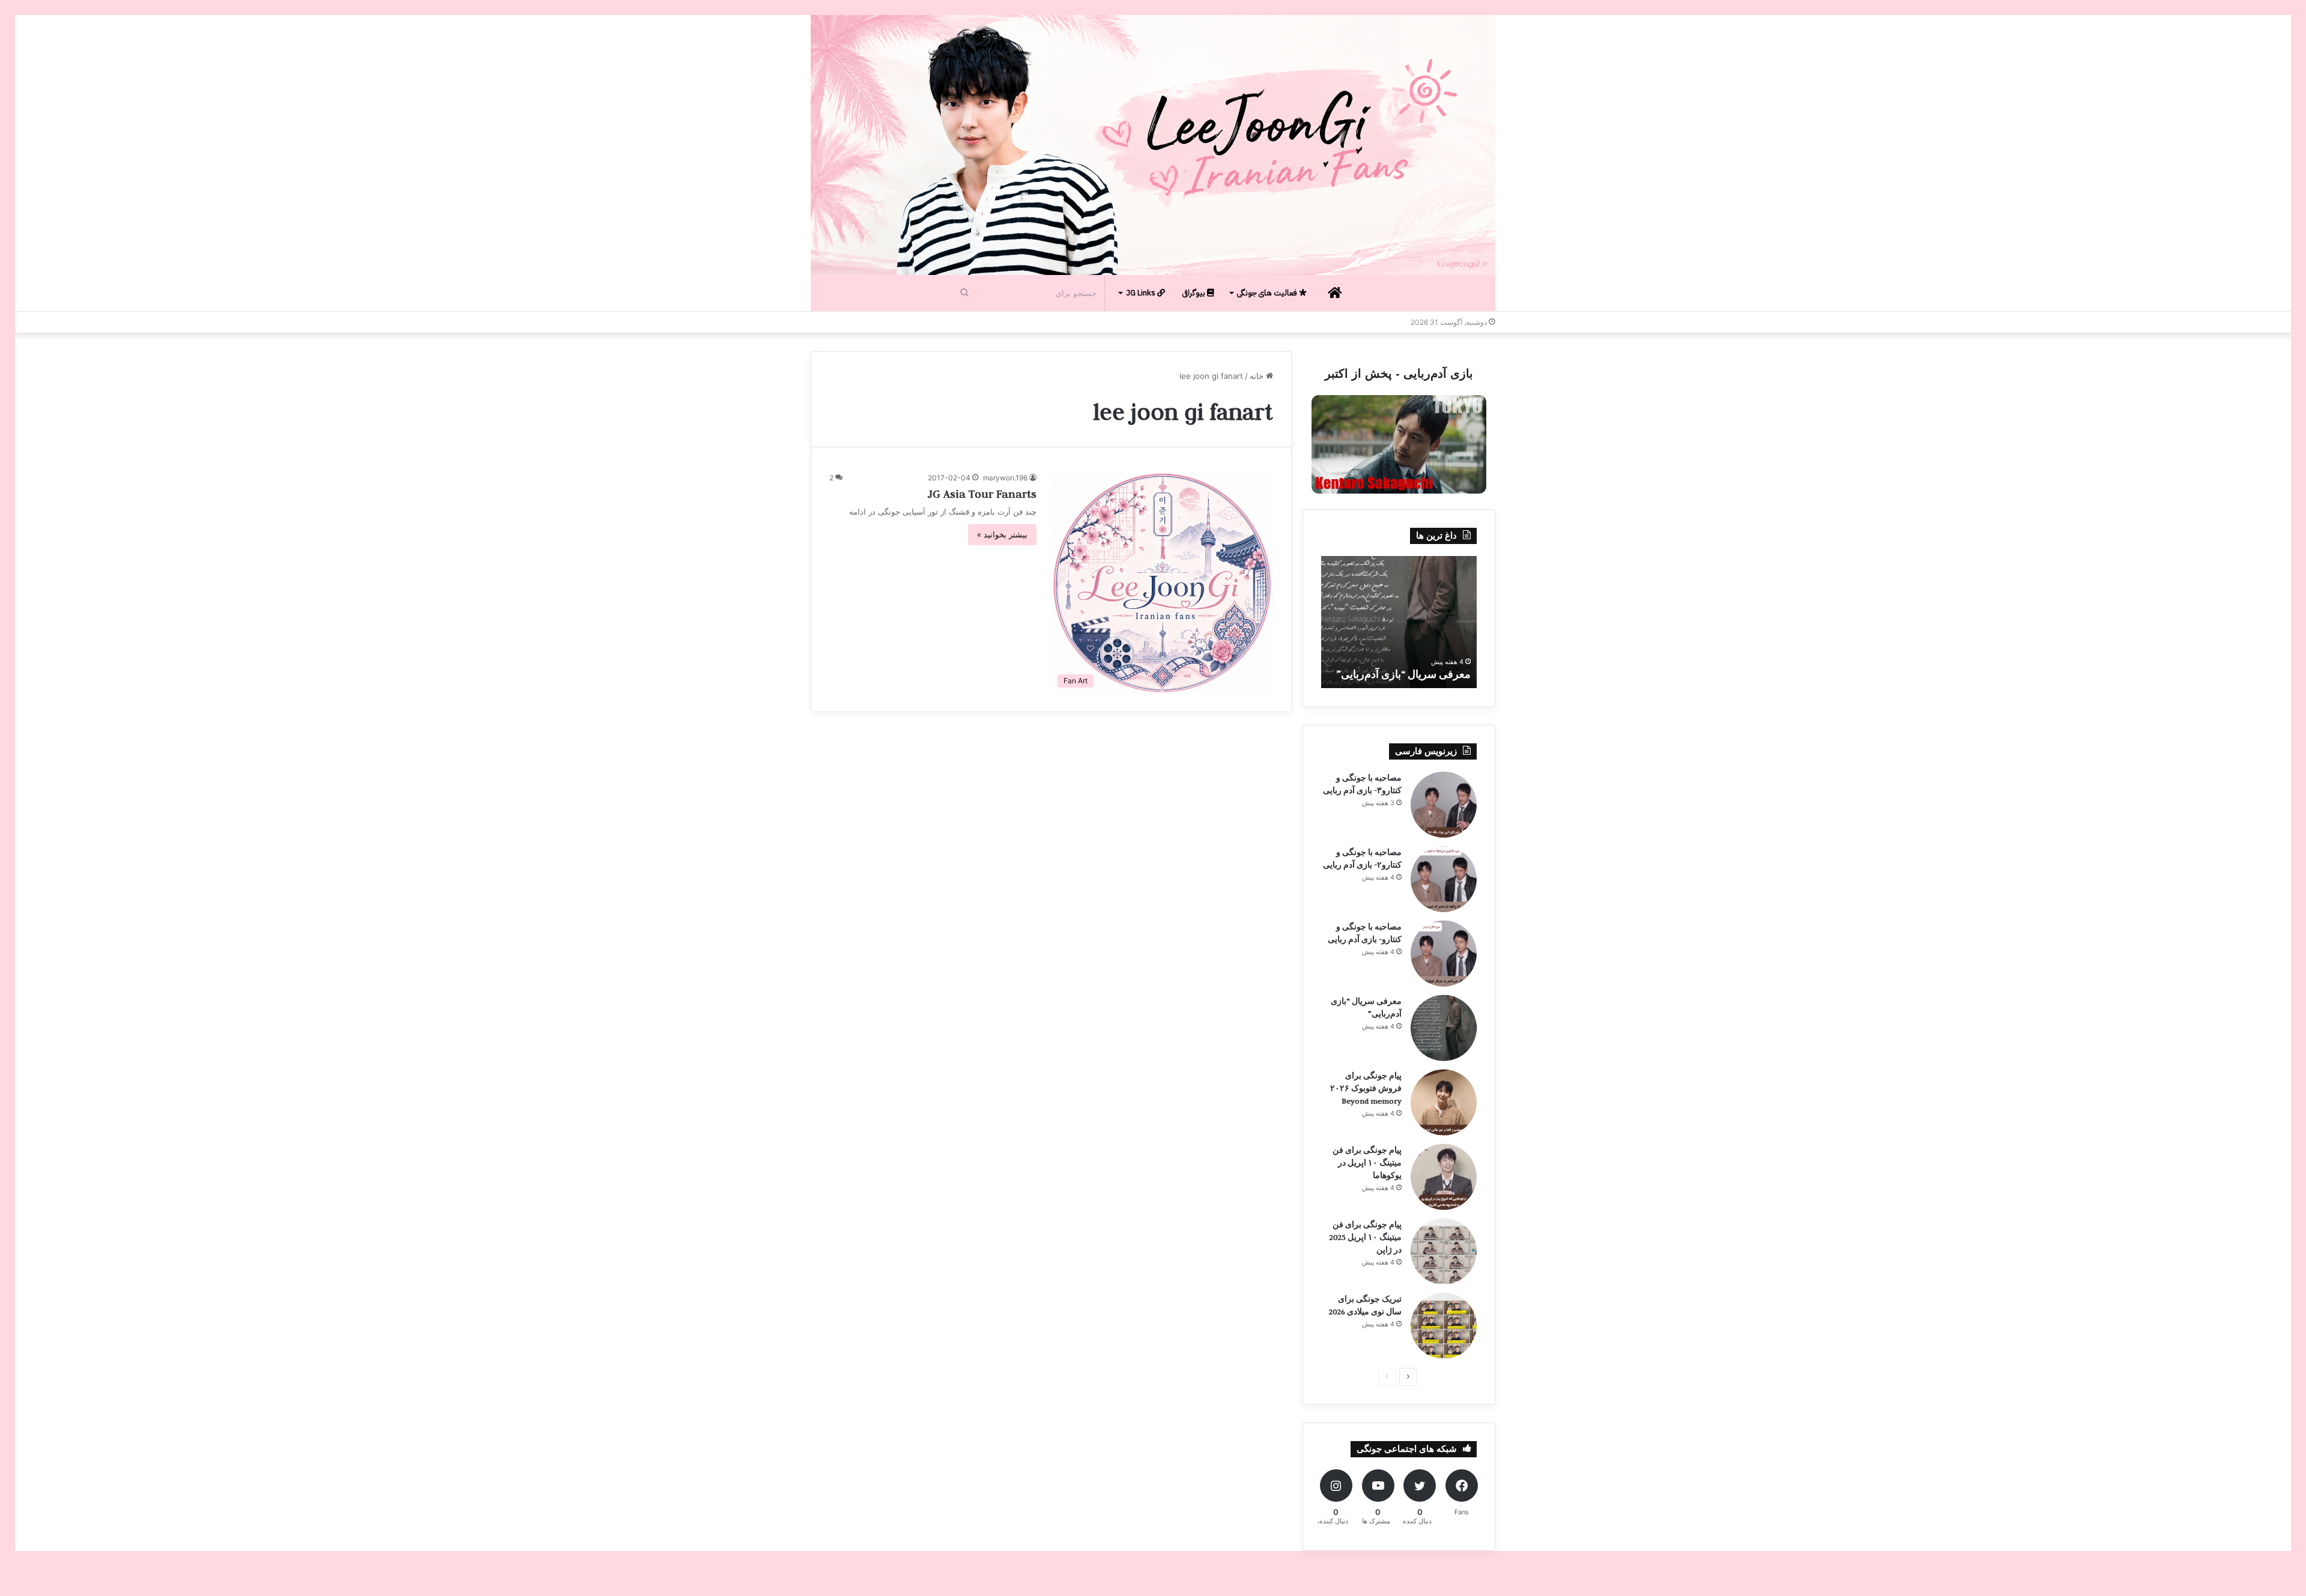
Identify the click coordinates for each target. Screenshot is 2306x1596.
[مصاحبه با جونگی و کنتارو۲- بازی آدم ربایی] (1444, 879)
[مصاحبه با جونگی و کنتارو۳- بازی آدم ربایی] (1444, 805)
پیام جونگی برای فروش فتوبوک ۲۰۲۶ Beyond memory (1366, 1088)
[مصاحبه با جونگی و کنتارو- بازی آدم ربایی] (1444, 954)
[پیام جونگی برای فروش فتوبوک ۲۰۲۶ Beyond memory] (1444, 1102)
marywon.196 (1005, 478)
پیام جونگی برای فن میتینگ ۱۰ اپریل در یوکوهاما (1367, 1162)
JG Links (1142, 293)
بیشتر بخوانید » (1002, 534)
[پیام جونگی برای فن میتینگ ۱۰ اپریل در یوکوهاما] (1444, 1177)
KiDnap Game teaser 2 (1419, 674)
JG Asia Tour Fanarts (982, 494)
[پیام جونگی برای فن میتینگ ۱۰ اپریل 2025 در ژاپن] (1444, 1251)
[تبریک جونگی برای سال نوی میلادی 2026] (1444, 1326)
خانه (1258, 376)
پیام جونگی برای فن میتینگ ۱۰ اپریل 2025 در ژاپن (1365, 1237)
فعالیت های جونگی (1268, 293)
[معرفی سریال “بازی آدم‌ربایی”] (1444, 1028)
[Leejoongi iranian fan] (1153, 145)
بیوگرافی (1195, 293)
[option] (1399, 622)
